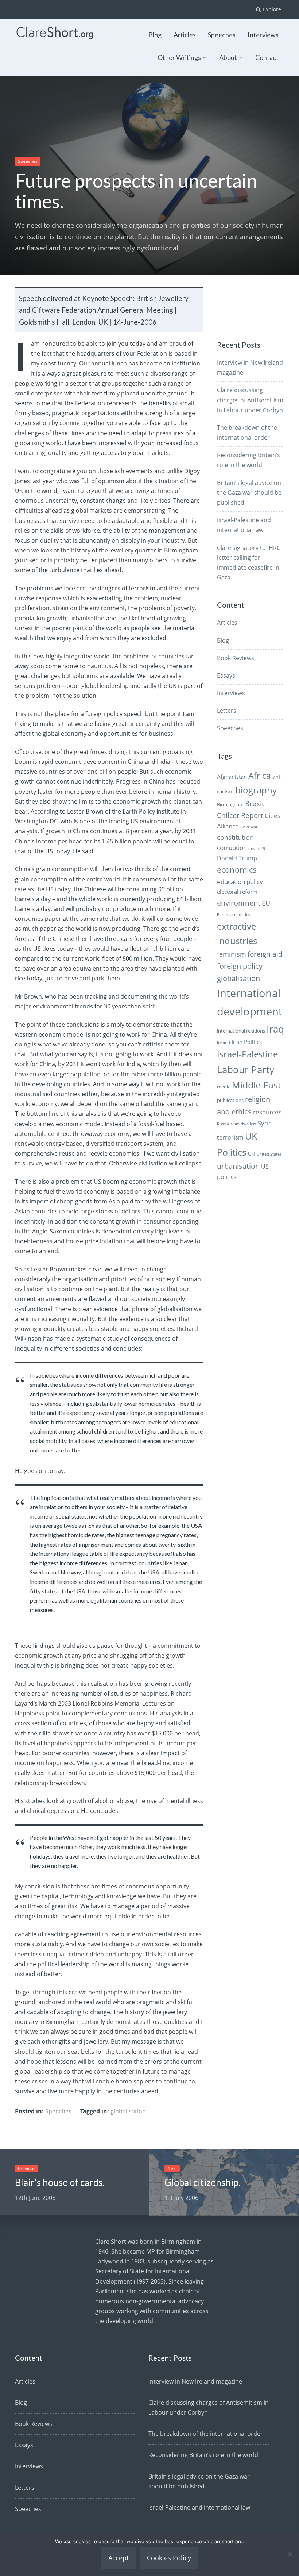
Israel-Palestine (247, 1054)
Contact (267, 57)
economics (237, 870)
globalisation (128, 2111)
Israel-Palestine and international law (199, 2507)
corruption (232, 848)
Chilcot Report (240, 815)
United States (269, 1154)
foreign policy (240, 966)
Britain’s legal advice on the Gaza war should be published (249, 493)
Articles (185, 35)
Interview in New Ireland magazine (195, 2381)
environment (239, 903)
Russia (223, 1124)
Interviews (263, 35)
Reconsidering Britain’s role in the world (203, 2455)
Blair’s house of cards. (60, 2182)
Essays (226, 675)
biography (256, 790)
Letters (227, 711)
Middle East (257, 1085)
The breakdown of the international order (206, 2434)
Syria (265, 1123)
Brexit (255, 804)
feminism (232, 954)
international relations (241, 1031)
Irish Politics (247, 1042)
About (228, 57)
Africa (260, 776)
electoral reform (237, 892)
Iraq (275, 1029)
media (224, 1087)
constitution (235, 837)
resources (267, 1112)
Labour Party (246, 1070)
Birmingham (230, 804)
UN (251, 1154)
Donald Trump (237, 858)
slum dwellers (243, 1124)
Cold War (249, 827)
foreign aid (265, 954)
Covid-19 (257, 849)
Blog (155, 35)
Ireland (224, 1042)
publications (230, 1100)
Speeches (222, 35)
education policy (240, 882)
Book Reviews (236, 658)
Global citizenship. (202, 2182)
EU (266, 903)
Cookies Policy (169, 2558)
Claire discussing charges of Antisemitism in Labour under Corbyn (250, 400)
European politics (233, 915)
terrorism (230, 1137)
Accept (119, 2558)
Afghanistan (232, 777)
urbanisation (238, 1166)
